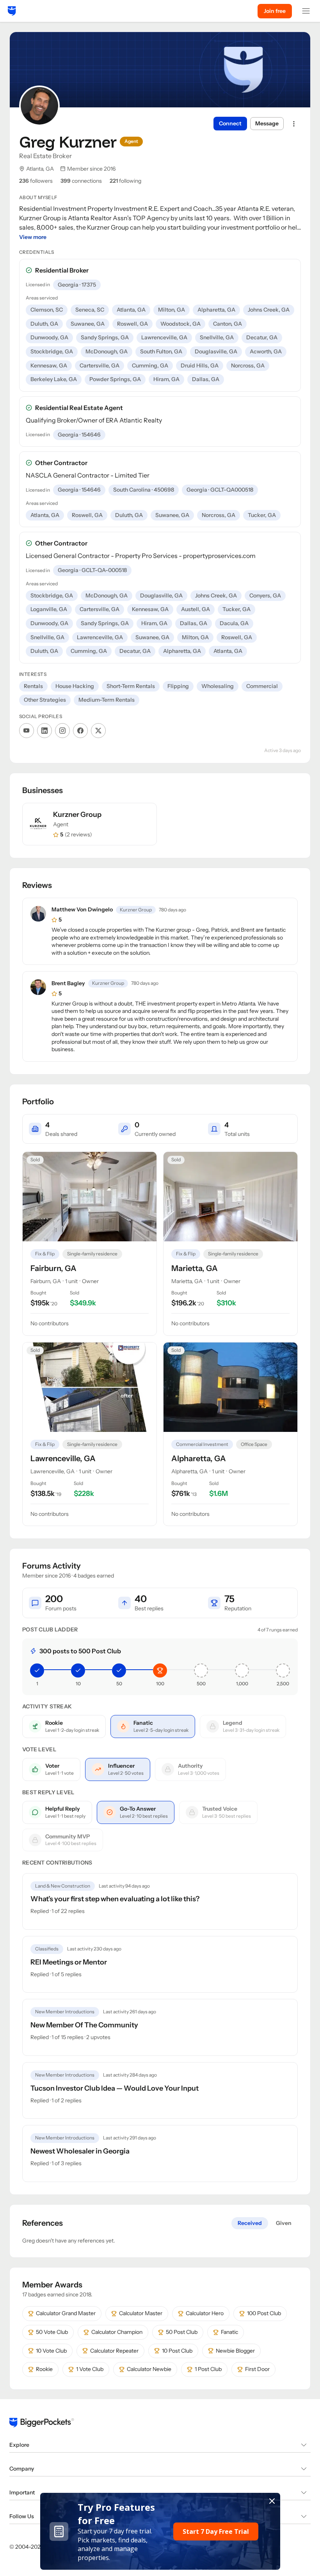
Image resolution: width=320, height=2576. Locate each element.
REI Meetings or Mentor (69, 1962)
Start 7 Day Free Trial (216, 2531)
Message (267, 123)
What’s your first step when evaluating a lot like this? (115, 1899)
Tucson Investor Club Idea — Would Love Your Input (115, 2088)
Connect (230, 123)
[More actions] (294, 124)
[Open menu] (306, 11)
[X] (98, 731)
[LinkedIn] (44, 731)
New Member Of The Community (84, 2025)
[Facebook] (80, 731)
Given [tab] (284, 2223)
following (125, 181)
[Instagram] (62, 731)
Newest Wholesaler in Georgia (80, 2151)
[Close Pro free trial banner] (272, 2501)
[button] (160, 2531)
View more (33, 237)
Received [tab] (250, 2223)
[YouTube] (27, 731)
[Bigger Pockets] (12, 11)
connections (81, 181)
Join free (275, 11)
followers (36, 181)
